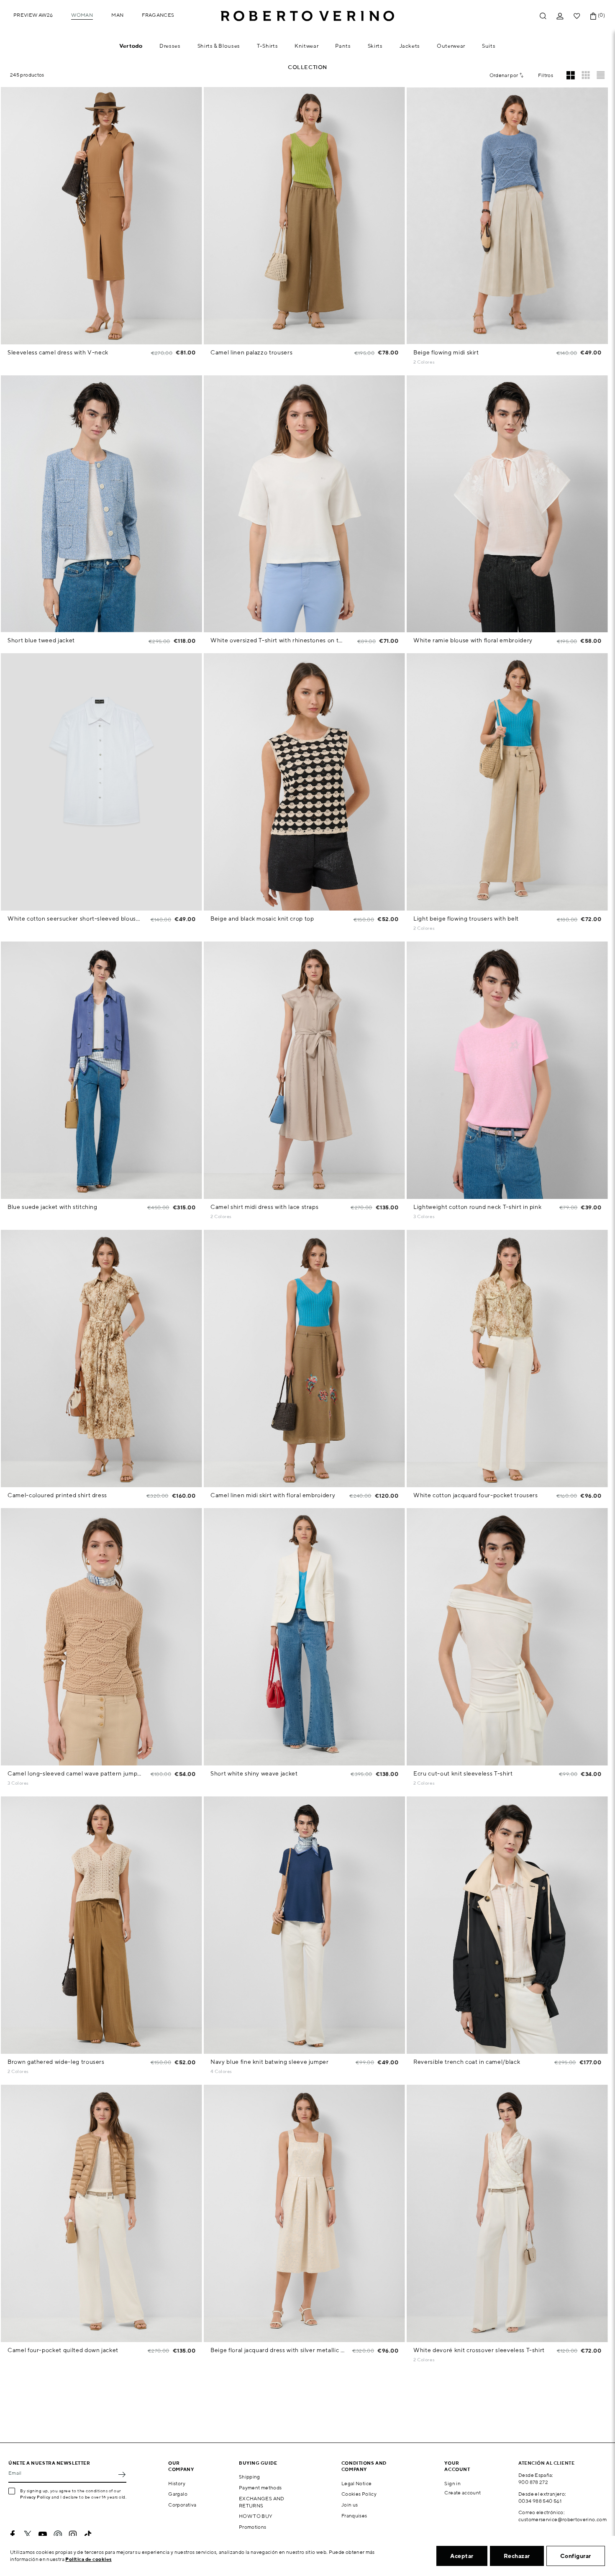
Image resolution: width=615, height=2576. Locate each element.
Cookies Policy (359, 2494)
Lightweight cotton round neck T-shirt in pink (477, 1207)
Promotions (253, 2527)
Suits (489, 46)
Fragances (158, 15)
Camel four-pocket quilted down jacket (63, 2350)
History (177, 2483)
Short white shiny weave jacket (254, 1773)
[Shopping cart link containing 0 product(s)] (593, 16)
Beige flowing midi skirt (446, 352)
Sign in (452, 2483)
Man (117, 15)
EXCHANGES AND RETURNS (262, 2502)
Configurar (576, 2556)
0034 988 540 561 (540, 2501)
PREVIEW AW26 (33, 15)
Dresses (170, 46)
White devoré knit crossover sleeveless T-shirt (479, 2350)
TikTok (88, 2535)
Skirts (375, 46)
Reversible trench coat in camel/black (467, 2062)
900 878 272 (533, 2482)
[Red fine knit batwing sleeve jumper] (250, 2072)
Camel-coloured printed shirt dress (57, 1495)
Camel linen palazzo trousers (251, 352)
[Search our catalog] (543, 16)
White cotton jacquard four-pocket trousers (475, 1495)
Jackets (410, 46)
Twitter (28, 2535)
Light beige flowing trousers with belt (466, 919)
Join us (350, 2505)
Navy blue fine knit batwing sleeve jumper (270, 2062)
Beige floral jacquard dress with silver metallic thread (278, 2350)
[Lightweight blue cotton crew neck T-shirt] (441, 1217)
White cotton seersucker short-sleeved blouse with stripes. (75, 919)
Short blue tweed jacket (41, 640)
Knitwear (306, 46)
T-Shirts (267, 46)
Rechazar (517, 2556)
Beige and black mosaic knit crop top (262, 919)
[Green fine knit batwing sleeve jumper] (238, 2072)
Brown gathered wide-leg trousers (56, 2062)
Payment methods (260, 2487)
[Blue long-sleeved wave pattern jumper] (35, 1784)
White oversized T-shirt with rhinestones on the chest (278, 640)
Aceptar (462, 2556)
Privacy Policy (35, 2497)
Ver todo (131, 46)
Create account (463, 2493)
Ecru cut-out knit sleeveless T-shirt (463, 1773)
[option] (101, 216)
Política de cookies (88, 2559)
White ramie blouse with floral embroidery (473, 640)
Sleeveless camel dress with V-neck (58, 352)
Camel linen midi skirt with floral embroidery (273, 1495)
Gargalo (178, 2494)
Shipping (250, 2477)
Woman (82, 15)
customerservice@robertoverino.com (562, 2519)
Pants (343, 46)
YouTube (43, 2535)
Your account (457, 2466)
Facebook (13, 2535)
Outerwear (451, 46)
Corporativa (182, 2505)
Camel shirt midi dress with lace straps (264, 1207)
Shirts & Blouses (219, 46)
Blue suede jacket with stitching (53, 1207)
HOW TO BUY (256, 2516)
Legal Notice (356, 2483)
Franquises (354, 2516)
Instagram (73, 2535)
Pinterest (58, 2535)
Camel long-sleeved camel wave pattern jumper (75, 1773)
